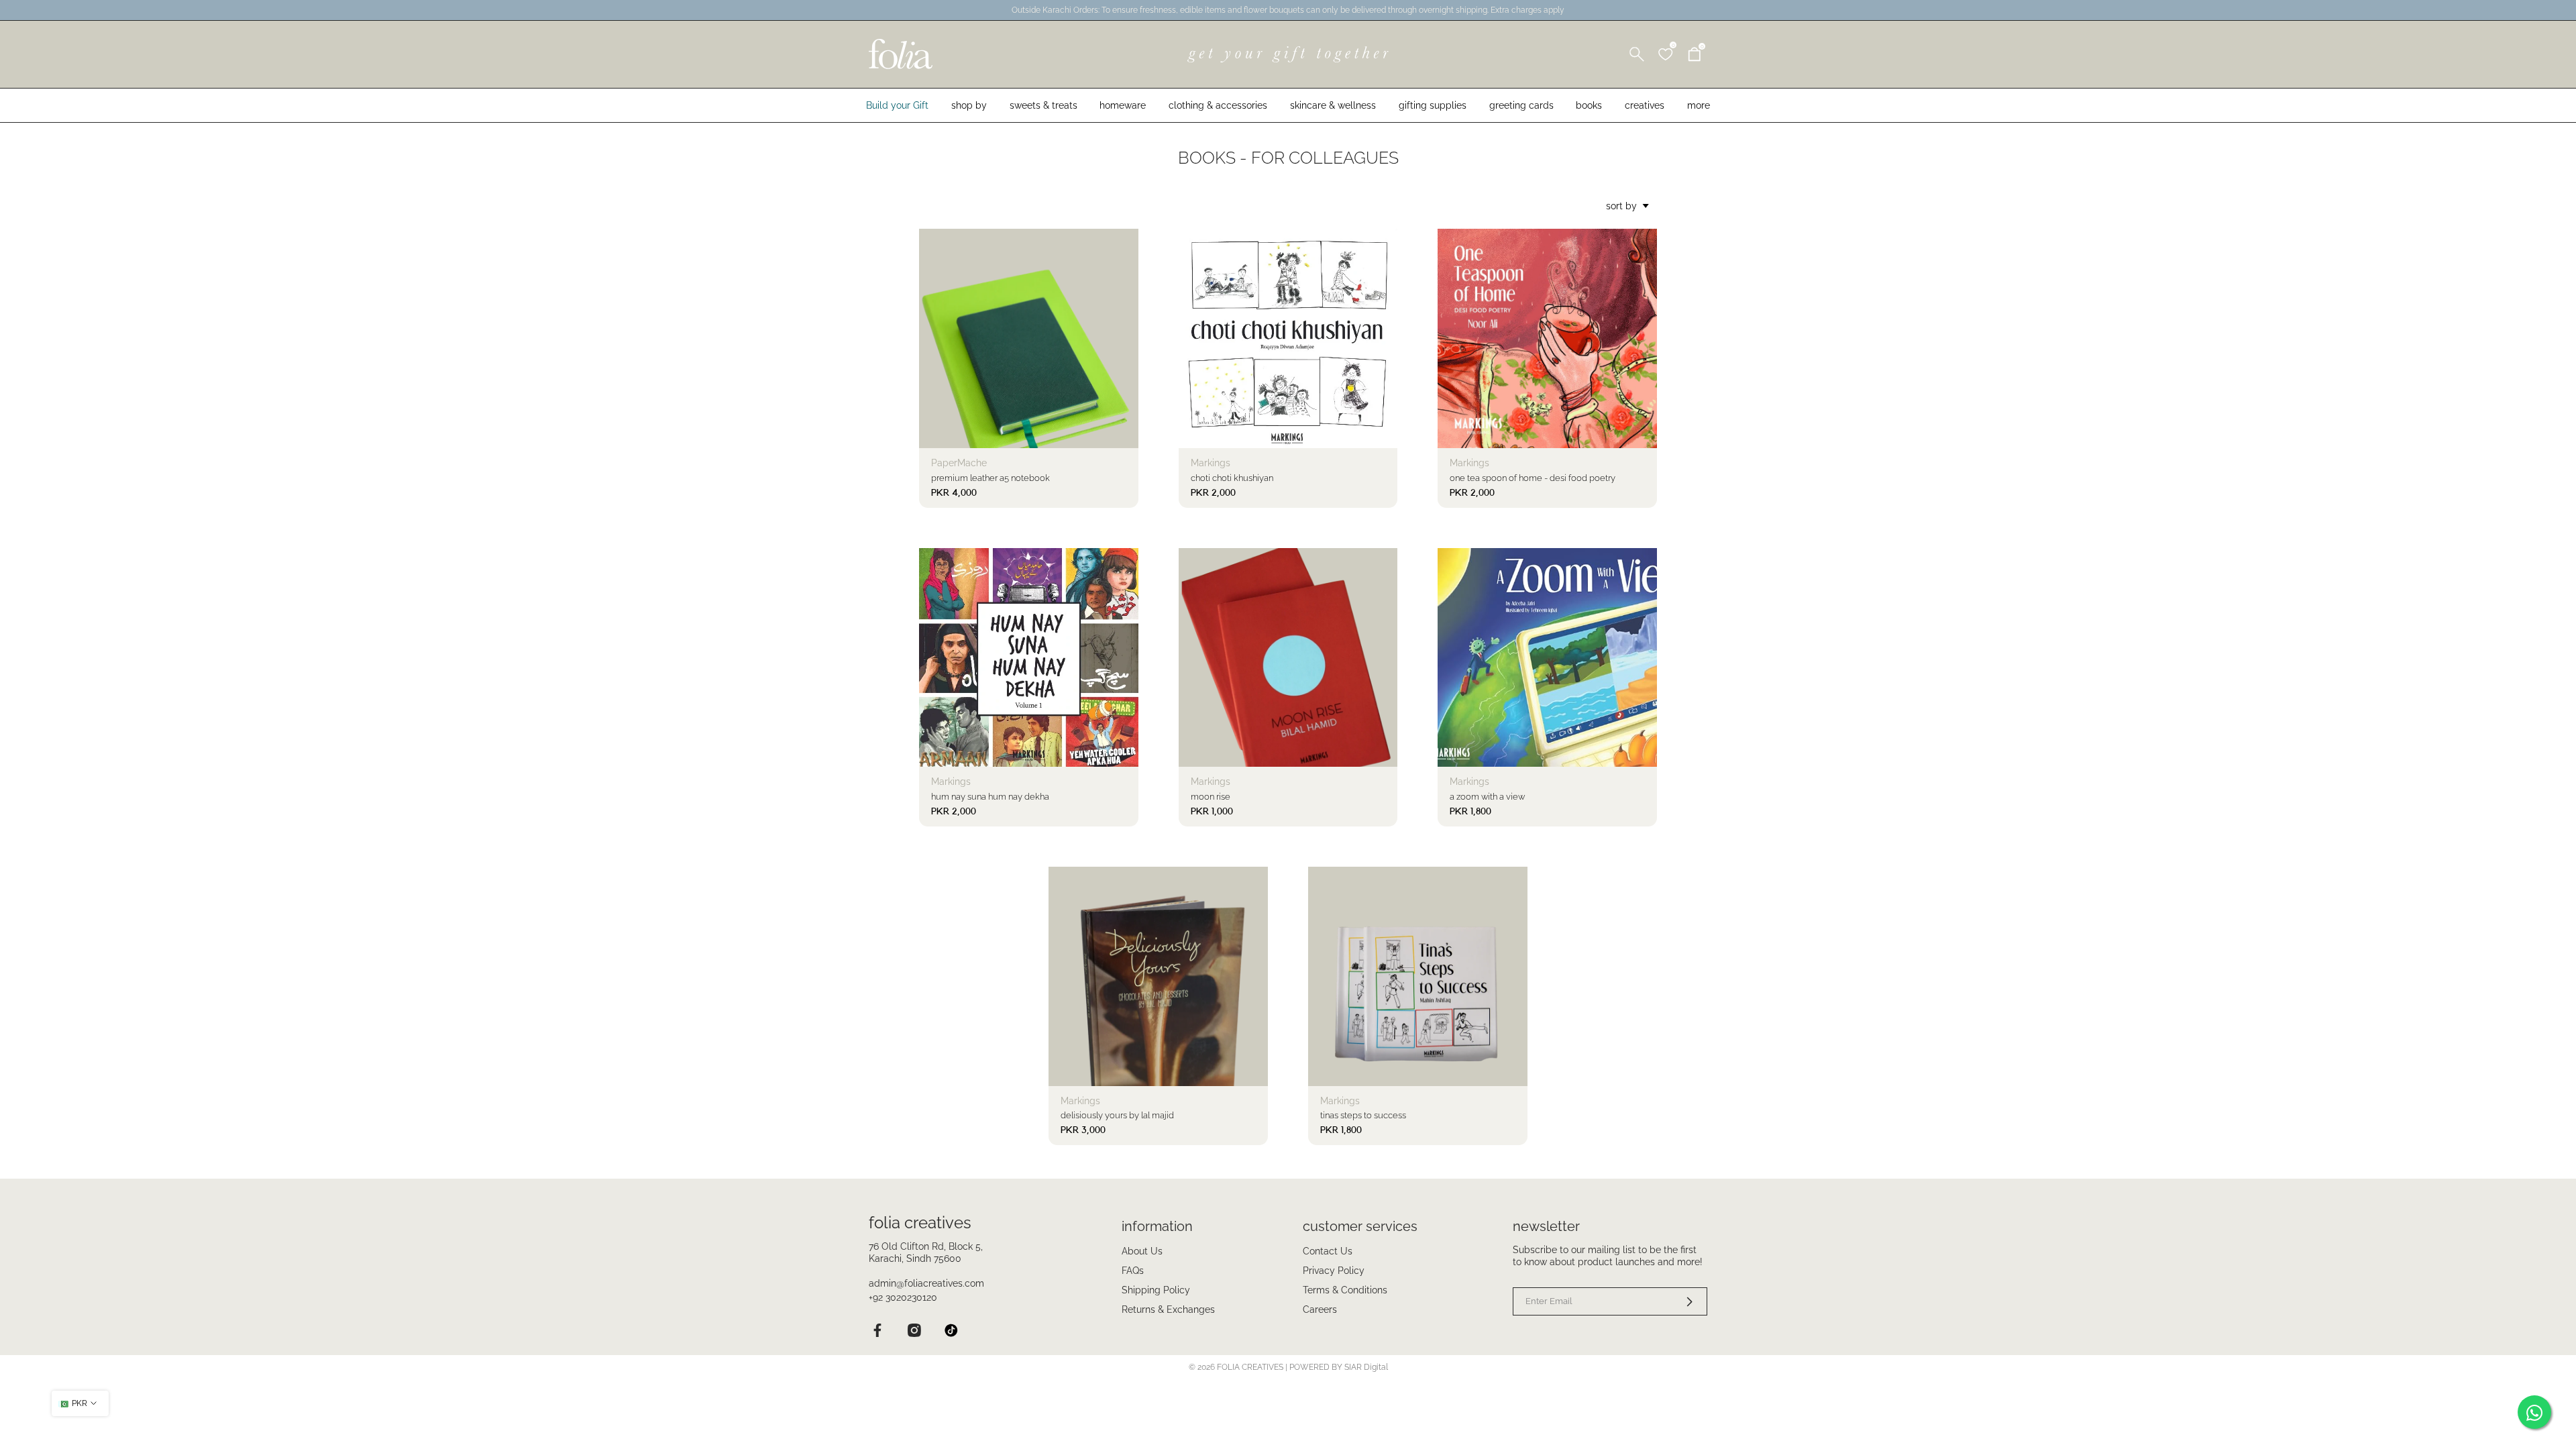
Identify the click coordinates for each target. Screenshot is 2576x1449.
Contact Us (1328, 1251)
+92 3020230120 (903, 1297)
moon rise (1211, 797)
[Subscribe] (1681, 1301)
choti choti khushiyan (1232, 478)
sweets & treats (1043, 105)
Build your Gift (897, 105)
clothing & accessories (1218, 105)
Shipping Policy (1156, 1290)
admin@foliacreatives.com (926, 1283)
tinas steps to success (1363, 1115)
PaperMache (959, 463)
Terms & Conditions (1345, 1290)
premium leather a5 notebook (990, 478)
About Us (1142, 1251)
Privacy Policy (1334, 1271)
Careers (1320, 1309)
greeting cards (1521, 105)
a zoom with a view (1487, 797)
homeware (1123, 105)
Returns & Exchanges (1168, 1309)
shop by (969, 105)
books (1589, 105)
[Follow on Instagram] (914, 1330)
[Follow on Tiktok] (951, 1330)
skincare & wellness (1333, 105)
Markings (1211, 463)
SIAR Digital (1366, 1367)
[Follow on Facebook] (877, 1330)
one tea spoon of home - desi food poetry (1533, 478)
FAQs (1133, 1271)
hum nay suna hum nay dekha (990, 797)
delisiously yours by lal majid (1117, 1115)
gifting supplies (1433, 105)
